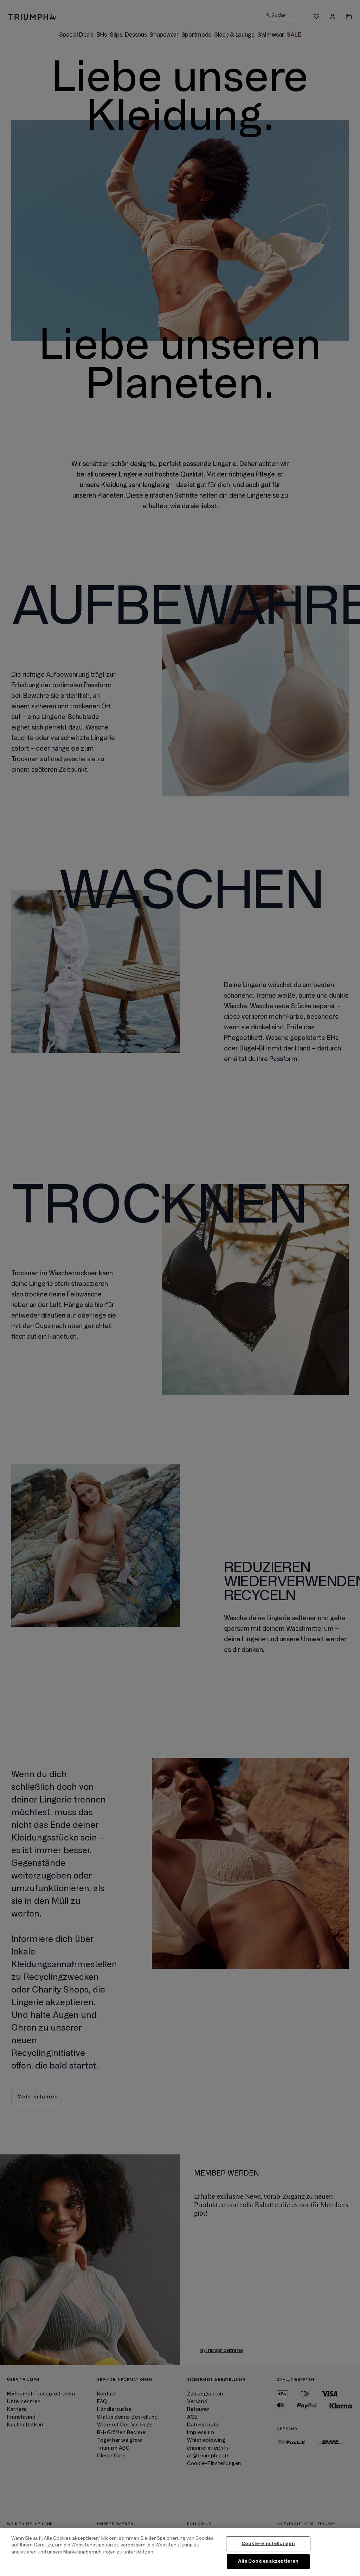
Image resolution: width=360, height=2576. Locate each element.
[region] (180, 2552)
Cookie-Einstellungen (268, 2544)
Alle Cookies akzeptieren (268, 2561)
